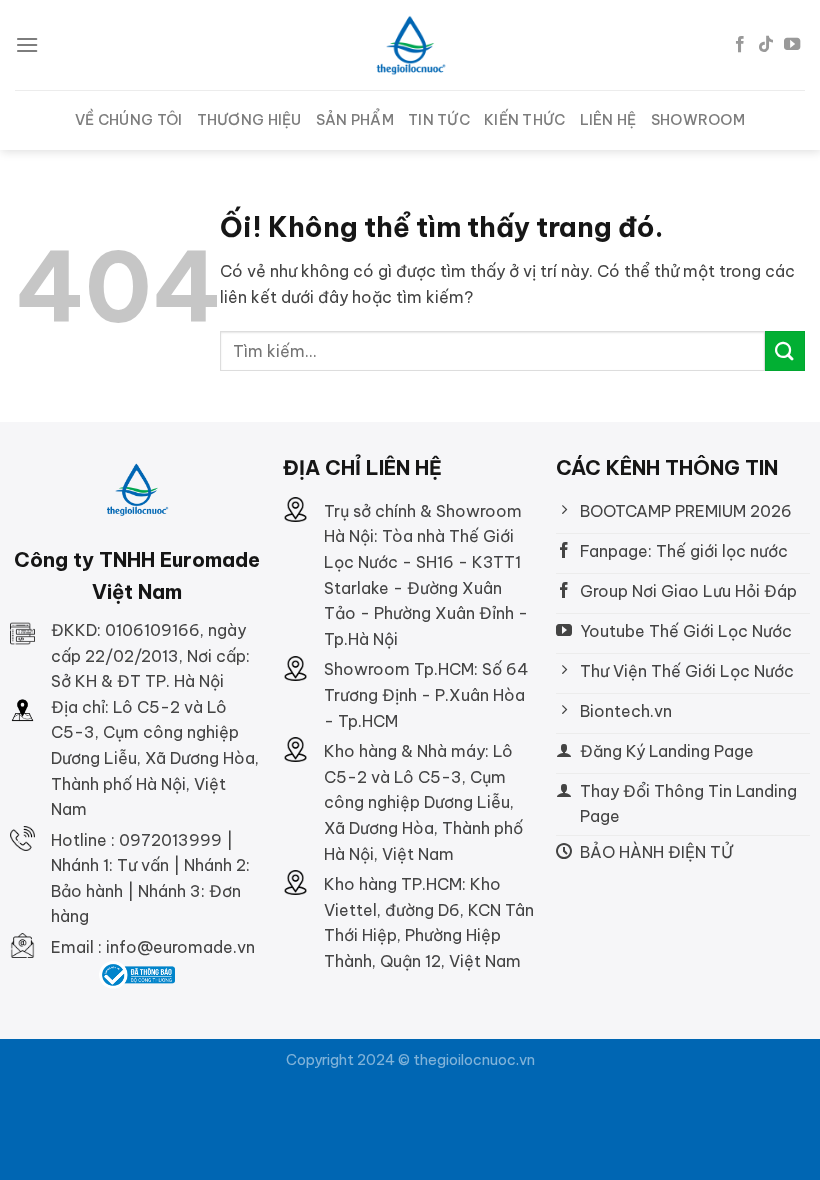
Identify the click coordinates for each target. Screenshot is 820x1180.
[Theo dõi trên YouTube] (792, 45)
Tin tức (439, 120)
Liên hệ (608, 120)
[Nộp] (785, 350)
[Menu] (27, 44)
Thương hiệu (249, 120)
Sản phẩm (355, 120)
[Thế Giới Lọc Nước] (410, 45)
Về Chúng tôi (128, 120)
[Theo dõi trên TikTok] (766, 45)
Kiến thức (525, 120)
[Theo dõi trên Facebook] (740, 45)
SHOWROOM (698, 120)
